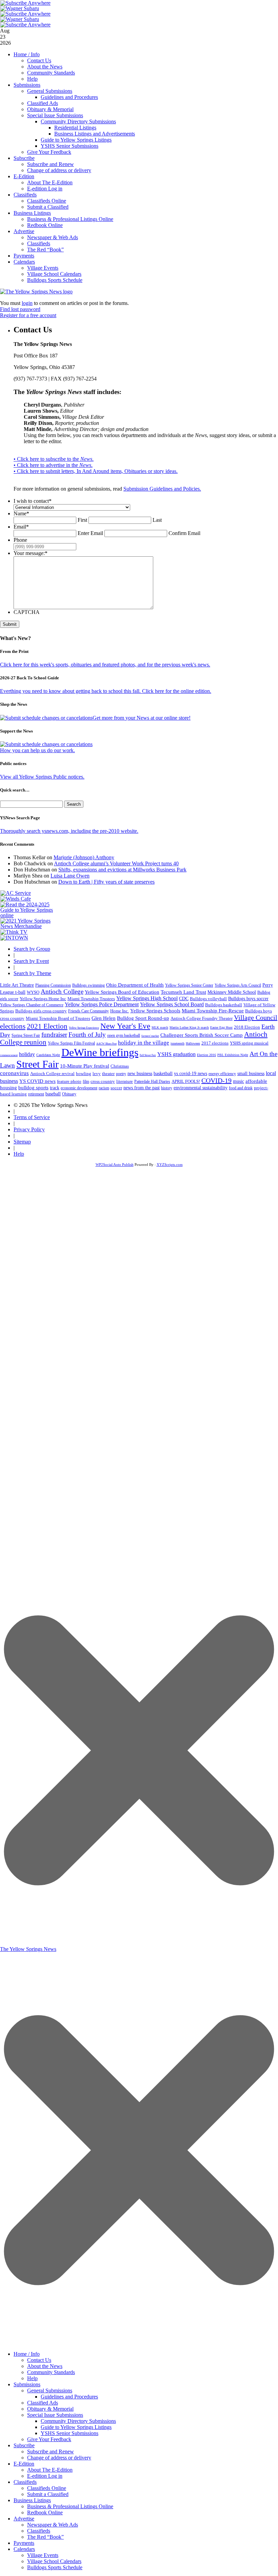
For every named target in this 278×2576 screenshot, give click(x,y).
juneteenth (177, 1043)
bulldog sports (33, 1088)
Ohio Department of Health (135, 985)
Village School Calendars (54, 274)
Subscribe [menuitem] (24, 2445)
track (55, 1088)
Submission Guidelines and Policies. (162, 489)
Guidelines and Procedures (69, 97)
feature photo (69, 1081)
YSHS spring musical (249, 1043)
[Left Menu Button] (139, 2344)
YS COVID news (37, 1081)
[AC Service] (16, 893)
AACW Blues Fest (106, 1044)
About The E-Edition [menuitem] (50, 2470)
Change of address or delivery (59, 170)
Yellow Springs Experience (84, 1028)
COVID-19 (216, 1080)
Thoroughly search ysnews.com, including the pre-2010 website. (69, 831)
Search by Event (31, 961)
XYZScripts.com (170, 1165)
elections (13, 1026)
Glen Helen (104, 1018)
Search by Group (32, 949)
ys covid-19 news (191, 1074)
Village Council (256, 1017)
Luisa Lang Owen (70, 876)
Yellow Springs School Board (172, 1004)
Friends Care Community (88, 1011)
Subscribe (24, 158)
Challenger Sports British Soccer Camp (202, 1035)
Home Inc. (120, 1011)
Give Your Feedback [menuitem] (49, 2439)
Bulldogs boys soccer (248, 999)
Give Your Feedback (49, 152)
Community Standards (51, 73)
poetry (121, 1074)
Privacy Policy (29, 1129)
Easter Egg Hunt (221, 1027)
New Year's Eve (125, 1026)
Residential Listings (75, 128)
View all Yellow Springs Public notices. (42, 777)
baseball (53, 1094)
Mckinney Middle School (232, 992)
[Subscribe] (14, 938)
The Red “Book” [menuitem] (45, 2537)
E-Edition (24, 176)
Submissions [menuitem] (27, 2384)
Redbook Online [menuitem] (45, 2512)
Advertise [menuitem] (24, 2519)
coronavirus (14, 1073)
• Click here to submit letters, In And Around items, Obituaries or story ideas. (96, 471)
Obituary (69, 1094)
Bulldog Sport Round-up (143, 1018)
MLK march (160, 1027)
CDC (184, 999)
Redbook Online (45, 225)
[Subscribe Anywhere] (25, 3)
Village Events (43, 268)
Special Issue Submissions (55, 115)
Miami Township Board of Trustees (58, 1018)
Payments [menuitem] (24, 2543)
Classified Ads (43, 103)
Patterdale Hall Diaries (152, 1081)
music (239, 1081)
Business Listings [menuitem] (32, 2500)
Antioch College (62, 992)
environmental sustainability (201, 1088)
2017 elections (215, 1043)
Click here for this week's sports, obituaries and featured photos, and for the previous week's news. (105, 665)
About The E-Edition (50, 182)
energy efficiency (222, 1074)
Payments (24, 256)
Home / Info (27, 54)
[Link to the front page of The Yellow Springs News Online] (36, 292)
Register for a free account (28, 315)
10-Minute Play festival (85, 1066)
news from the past (142, 1088)
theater (108, 1074)
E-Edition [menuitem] (24, 2464)
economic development (79, 1088)
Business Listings (32, 213)
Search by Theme (32, 973)
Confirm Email (184, 533)
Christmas (120, 1066)
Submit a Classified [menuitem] (48, 2494)
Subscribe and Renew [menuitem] (51, 2451)
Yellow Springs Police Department (102, 1004)
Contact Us (39, 60)
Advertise (24, 231)
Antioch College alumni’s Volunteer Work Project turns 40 (116, 863)
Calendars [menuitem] (24, 2549)
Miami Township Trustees (91, 999)
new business (140, 1074)
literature (125, 1081)
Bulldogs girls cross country (41, 1011)
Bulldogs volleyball (208, 999)
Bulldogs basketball (224, 1005)
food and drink (241, 1088)
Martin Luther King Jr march (189, 1027)
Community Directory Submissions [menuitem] (78, 2421)
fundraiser (54, 1035)
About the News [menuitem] (45, 2366)
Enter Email (90, 533)
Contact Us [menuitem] (39, 2360)
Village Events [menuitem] (43, 2555)
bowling (84, 1074)
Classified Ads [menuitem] (43, 2403)
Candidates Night (48, 1055)
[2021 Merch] (29, 926)
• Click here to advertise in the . (53, 465)
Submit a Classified (48, 207)
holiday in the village (144, 1043)
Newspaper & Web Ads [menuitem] (53, 2525)
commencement (9, 1055)
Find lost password (20, 309)
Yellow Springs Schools (155, 1011)
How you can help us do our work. (37, 750)
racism (104, 1088)
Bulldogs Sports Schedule (55, 280)
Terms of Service (32, 1117)
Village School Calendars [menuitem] (54, 2561)
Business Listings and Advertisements (95, 134)
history (167, 1088)
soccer (116, 1088)
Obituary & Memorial (50, 109)
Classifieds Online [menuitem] (47, 2488)
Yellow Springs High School (147, 998)
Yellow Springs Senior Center (189, 985)
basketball (163, 1073)
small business (251, 1074)
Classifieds (25, 195)
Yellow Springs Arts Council (238, 985)
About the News (45, 67)
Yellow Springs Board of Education (122, 992)
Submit (10, 624)
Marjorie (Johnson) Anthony (84, 857)
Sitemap (22, 1142)
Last (157, 520)
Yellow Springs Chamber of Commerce (32, 1005)
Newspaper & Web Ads (53, 237)
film (86, 1081)
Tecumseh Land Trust (183, 992)
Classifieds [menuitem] (25, 2482)
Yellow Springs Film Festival (71, 1043)
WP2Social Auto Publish (115, 1165)
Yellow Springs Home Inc (43, 999)
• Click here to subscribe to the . (54, 459)
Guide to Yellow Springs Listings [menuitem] (76, 2427)
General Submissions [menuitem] (50, 2390)
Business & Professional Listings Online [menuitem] (70, 2506)
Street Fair (37, 1064)
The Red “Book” (45, 250)
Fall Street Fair (148, 1055)
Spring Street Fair (26, 1036)
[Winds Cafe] (16, 899)
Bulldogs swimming (88, 985)
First (82, 520)
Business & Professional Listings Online (70, 219)
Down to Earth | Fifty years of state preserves (106, 882)
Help (32, 79)
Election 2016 (206, 1055)
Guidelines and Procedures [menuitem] (69, 2397)
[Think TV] (14, 932)
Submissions (27, 85)
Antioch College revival (52, 1074)
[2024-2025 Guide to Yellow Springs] (29, 915)
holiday (27, 1054)
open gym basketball (124, 1036)
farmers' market (150, 1036)
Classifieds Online (47, 201)
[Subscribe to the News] (20, 8)
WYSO (33, 992)
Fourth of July (87, 1035)
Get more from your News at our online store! (142, 718)
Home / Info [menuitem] (27, 2354)
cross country (103, 1081)
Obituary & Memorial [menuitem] (50, 2409)
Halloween (193, 1043)
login (27, 303)
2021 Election (47, 1026)
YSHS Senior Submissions (69, 146)
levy (97, 1074)
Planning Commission (53, 985)
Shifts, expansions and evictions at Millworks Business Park (122, 870)
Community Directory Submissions (78, 121)
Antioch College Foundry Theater (202, 1018)
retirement (36, 1094)
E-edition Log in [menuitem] (45, 2476)
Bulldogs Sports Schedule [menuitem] (55, 2567)
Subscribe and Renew (51, 164)
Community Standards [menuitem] (51, 2372)
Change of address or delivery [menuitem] (59, 2458)
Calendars (24, 262)
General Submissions (50, 91)
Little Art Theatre (17, 985)
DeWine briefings (100, 1052)
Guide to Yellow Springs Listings (76, 140)
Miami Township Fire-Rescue (213, 1011)
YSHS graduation (176, 1054)
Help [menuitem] (32, 2378)
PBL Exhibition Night (233, 1055)
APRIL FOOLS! (186, 1081)
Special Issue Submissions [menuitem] (55, 2415)
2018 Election (247, 1027)
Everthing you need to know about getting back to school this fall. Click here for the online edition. (106, 691)
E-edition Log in (45, 189)
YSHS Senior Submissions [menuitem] (69, 2433)
